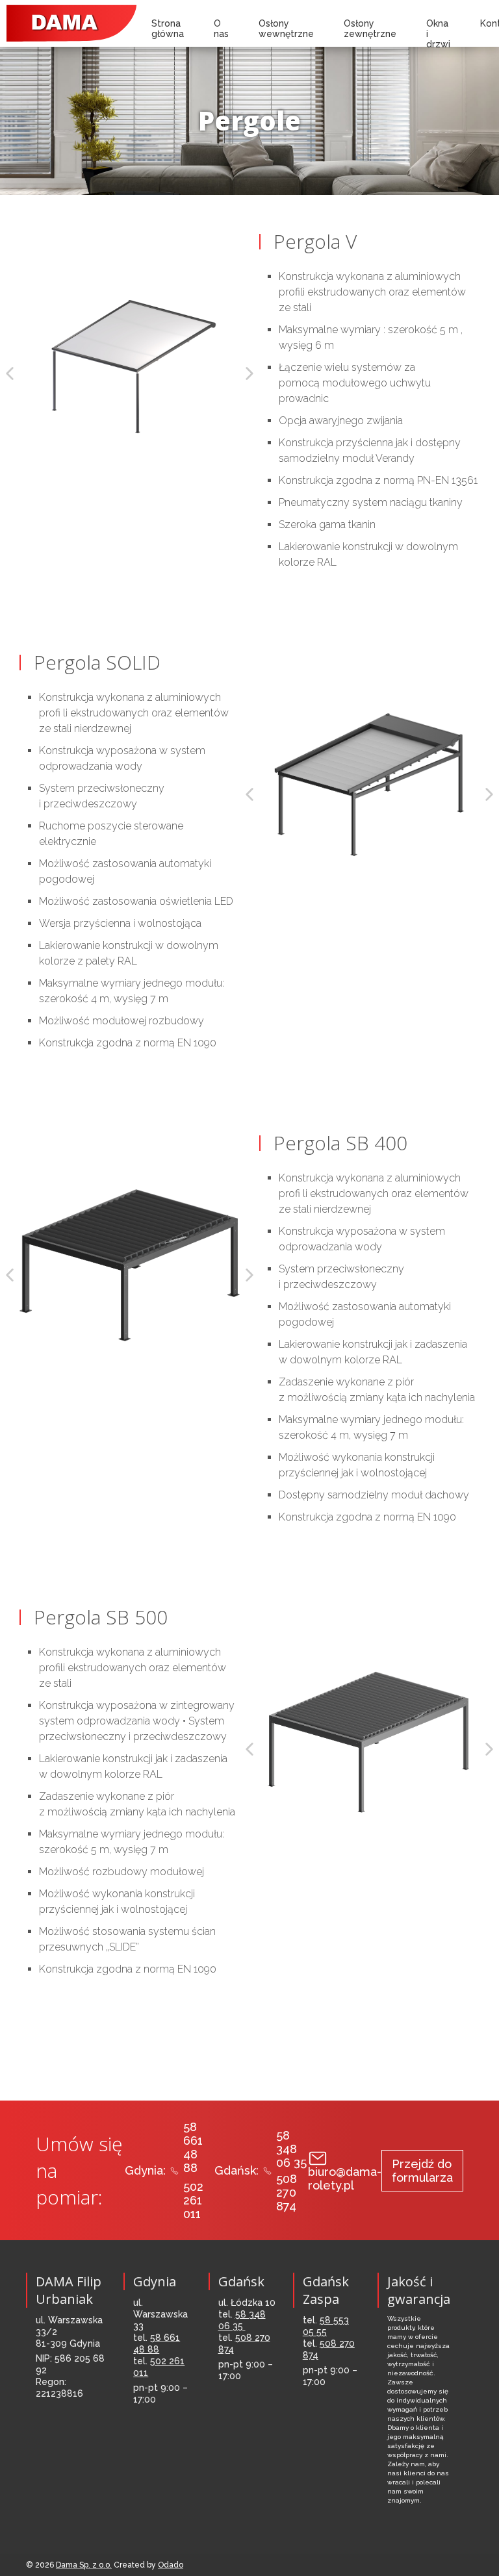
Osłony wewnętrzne (286, 29)
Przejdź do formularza (422, 2171)
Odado (171, 2565)
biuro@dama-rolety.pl (345, 2178)
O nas (221, 29)
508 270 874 (287, 2192)
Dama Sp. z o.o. (84, 2565)
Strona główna (168, 29)
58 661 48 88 (193, 2147)
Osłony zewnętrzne (370, 29)
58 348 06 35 (291, 2149)
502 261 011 (193, 2200)
